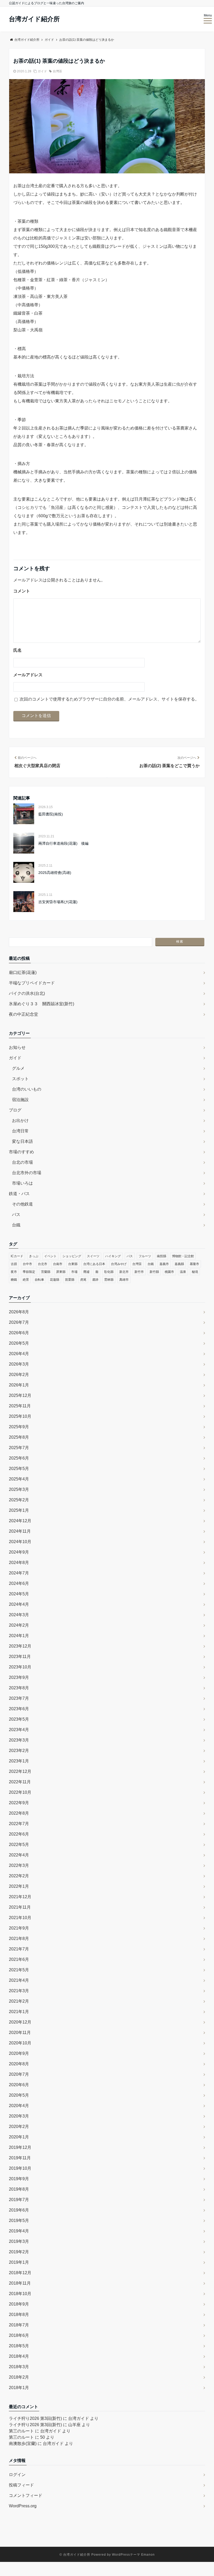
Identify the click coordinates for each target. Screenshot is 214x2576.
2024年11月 (20, 1531)
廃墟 (86, 1272)
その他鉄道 (22, 1204)
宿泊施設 (20, 1100)
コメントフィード (26, 2495)
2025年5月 (19, 1469)
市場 (74, 1272)
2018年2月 (19, 2377)
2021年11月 (20, 1907)
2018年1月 (19, 2388)
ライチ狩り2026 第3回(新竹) (35, 2418)
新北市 (124, 1272)
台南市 (58, 1264)
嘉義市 (164, 1264)
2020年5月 (19, 2095)
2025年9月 (19, 1427)
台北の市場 (22, 1162)
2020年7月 (19, 2074)
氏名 (17, 650)
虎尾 (83, 1280)
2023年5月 (19, 1719)
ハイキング (113, 1256)
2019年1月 (19, 2262)
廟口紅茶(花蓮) (23, 972)
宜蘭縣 (46, 1272)
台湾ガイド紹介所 (34, 19)
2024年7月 (19, 1573)
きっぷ (34, 1256)
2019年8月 (19, 2189)
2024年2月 (19, 1625)
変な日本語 (22, 1141)
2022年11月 (20, 1782)
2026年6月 (19, 1333)
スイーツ (93, 1256)
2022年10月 (20, 1792)
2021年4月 (19, 1980)
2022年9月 (19, 1803)
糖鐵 (14, 1280)
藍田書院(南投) (51, 814)
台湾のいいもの (27, 1089)
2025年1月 (19, 1510)
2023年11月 (20, 1657)
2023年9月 (19, 1677)
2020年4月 (19, 2106)
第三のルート (21, 2431)
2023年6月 (19, 1709)
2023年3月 (19, 1740)
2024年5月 (19, 1594)
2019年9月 (19, 2179)
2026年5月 (19, 1343)
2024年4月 (19, 1604)
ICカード (17, 1256)
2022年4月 (19, 1855)
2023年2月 (19, 1751)
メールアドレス (28, 675)
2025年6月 (19, 1458)
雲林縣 (109, 1280)
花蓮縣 (55, 1280)
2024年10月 (20, 1542)
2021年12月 (20, 1897)
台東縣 (73, 1264)
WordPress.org (23, 2506)
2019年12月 (20, 2147)
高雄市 (124, 1280)
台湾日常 (20, 1131)
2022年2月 (19, 1876)
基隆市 (194, 1264)
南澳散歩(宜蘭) (23, 2443)
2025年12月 (20, 1395)
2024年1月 (19, 1636)
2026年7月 (19, 1322)
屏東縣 (61, 1272)
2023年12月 (20, 1646)
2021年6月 (19, 1959)
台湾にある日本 (94, 1264)
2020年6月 (19, 2085)
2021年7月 (19, 1949)
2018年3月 (19, 2367)
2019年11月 (20, 2158)
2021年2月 (19, 2001)
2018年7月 (19, 2325)
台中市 (27, 1264)
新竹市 (139, 1272)
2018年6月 (19, 2335)
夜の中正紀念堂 (23, 1014)
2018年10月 (20, 2294)
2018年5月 (19, 2346)
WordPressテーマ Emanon (133, 2555)
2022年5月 (19, 1845)
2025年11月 (20, 1406)
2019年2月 (19, 2252)
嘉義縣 (179, 1264)
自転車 (39, 1280)
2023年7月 (19, 1698)
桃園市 (169, 1272)
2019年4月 (19, 2231)
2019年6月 (19, 2210)
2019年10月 (20, 2168)
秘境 (195, 1272)
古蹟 (14, 1264)
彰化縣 (109, 1272)
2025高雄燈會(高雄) (55, 873)
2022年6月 (19, 1834)
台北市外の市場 (27, 1173)
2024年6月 (19, 1583)
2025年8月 (19, 1437)
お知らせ (17, 1047)
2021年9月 (19, 1928)
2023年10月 (20, 1667)
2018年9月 (19, 2304)
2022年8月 (19, 1813)
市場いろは (22, 1183)
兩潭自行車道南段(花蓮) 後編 (63, 843)
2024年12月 (20, 1521)
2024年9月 (19, 1552)
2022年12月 (20, 1771)
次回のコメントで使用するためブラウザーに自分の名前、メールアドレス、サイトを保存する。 (109, 699)
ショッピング (72, 1256)
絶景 (26, 1280)
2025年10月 (20, 1416)
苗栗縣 (70, 1280)
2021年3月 (19, 1991)
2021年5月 (19, 1970)
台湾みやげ (119, 1264)
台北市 (43, 1264)
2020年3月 (19, 2116)
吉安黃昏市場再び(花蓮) (58, 902)
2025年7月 (19, 1448)
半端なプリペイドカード (32, 983)
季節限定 (29, 1272)
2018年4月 (19, 2356)
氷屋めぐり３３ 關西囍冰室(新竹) (41, 1004)
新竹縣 (154, 1272)
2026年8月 (19, 1312)
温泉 (183, 1272)
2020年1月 (19, 2137)
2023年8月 (19, 1688)
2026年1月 (19, 1385)
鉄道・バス (19, 1194)
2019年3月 (19, 2241)
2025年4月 (19, 1479)
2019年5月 (19, 2221)
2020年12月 (20, 2022)
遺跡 (95, 1280)
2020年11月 (20, 2033)
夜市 (14, 1272)
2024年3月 (19, 1615)
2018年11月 (20, 2283)
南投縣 (162, 1256)
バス (16, 1215)
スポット (20, 1079)
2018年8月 (19, 2315)
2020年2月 (19, 2127)
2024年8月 (19, 1563)
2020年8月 (19, 2064)
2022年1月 (19, 1886)
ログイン (17, 2475)
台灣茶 (57, 71)
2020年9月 (19, 2053)
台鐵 (16, 1225)
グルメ (18, 1068)
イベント (50, 1256)
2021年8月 (19, 1939)
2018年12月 (20, 2273)
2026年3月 (19, 1364)
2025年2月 (19, 1500)
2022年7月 (19, 1824)
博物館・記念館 (183, 1256)
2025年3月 (19, 1489)
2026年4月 (19, 1354)
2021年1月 (19, 2012)
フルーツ (145, 1256)
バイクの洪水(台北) (27, 993)
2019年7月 (19, 2200)
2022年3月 (19, 1865)
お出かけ (20, 1121)
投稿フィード (21, 2485)
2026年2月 (19, 1375)
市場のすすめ (21, 1152)
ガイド (42, 71)
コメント (22, 591)
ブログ (15, 1110)
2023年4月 (19, 1730)
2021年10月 (20, 1918)
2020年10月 (20, 2043)
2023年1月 (19, 1761)
